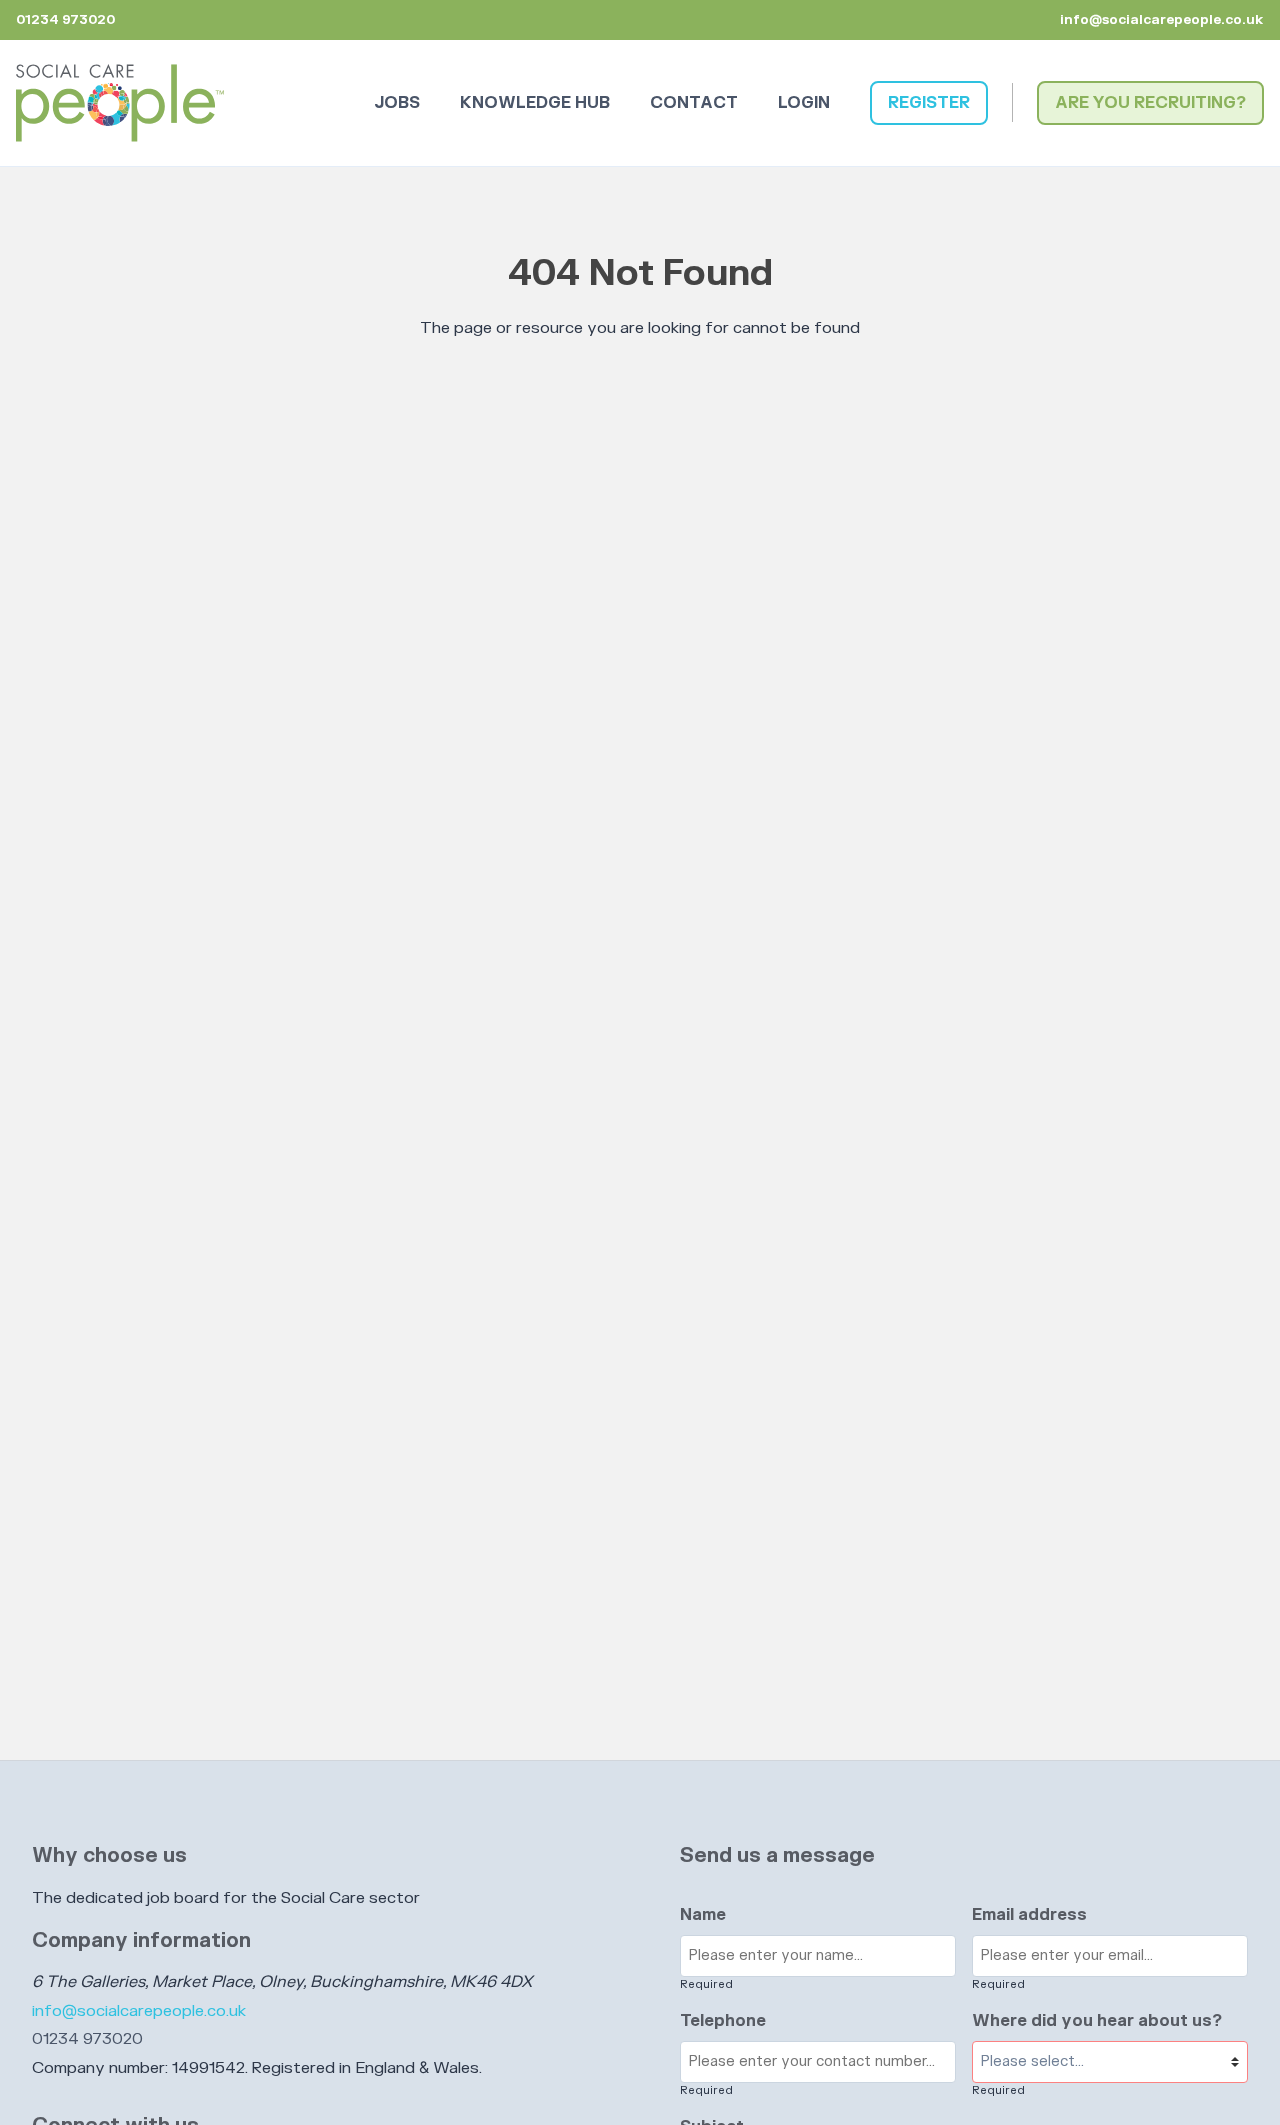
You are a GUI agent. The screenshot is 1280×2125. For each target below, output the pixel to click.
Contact (694, 103)
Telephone (723, 2021)
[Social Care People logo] (120, 103)
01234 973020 (87, 2039)
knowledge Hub (535, 103)
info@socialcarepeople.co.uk (1162, 20)
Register (929, 103)
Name (703, 1915)
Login (804, 103)
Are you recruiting (1145, 103)
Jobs (397, 103)
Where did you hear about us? (1097, 2021)
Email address (1029, 1915)
